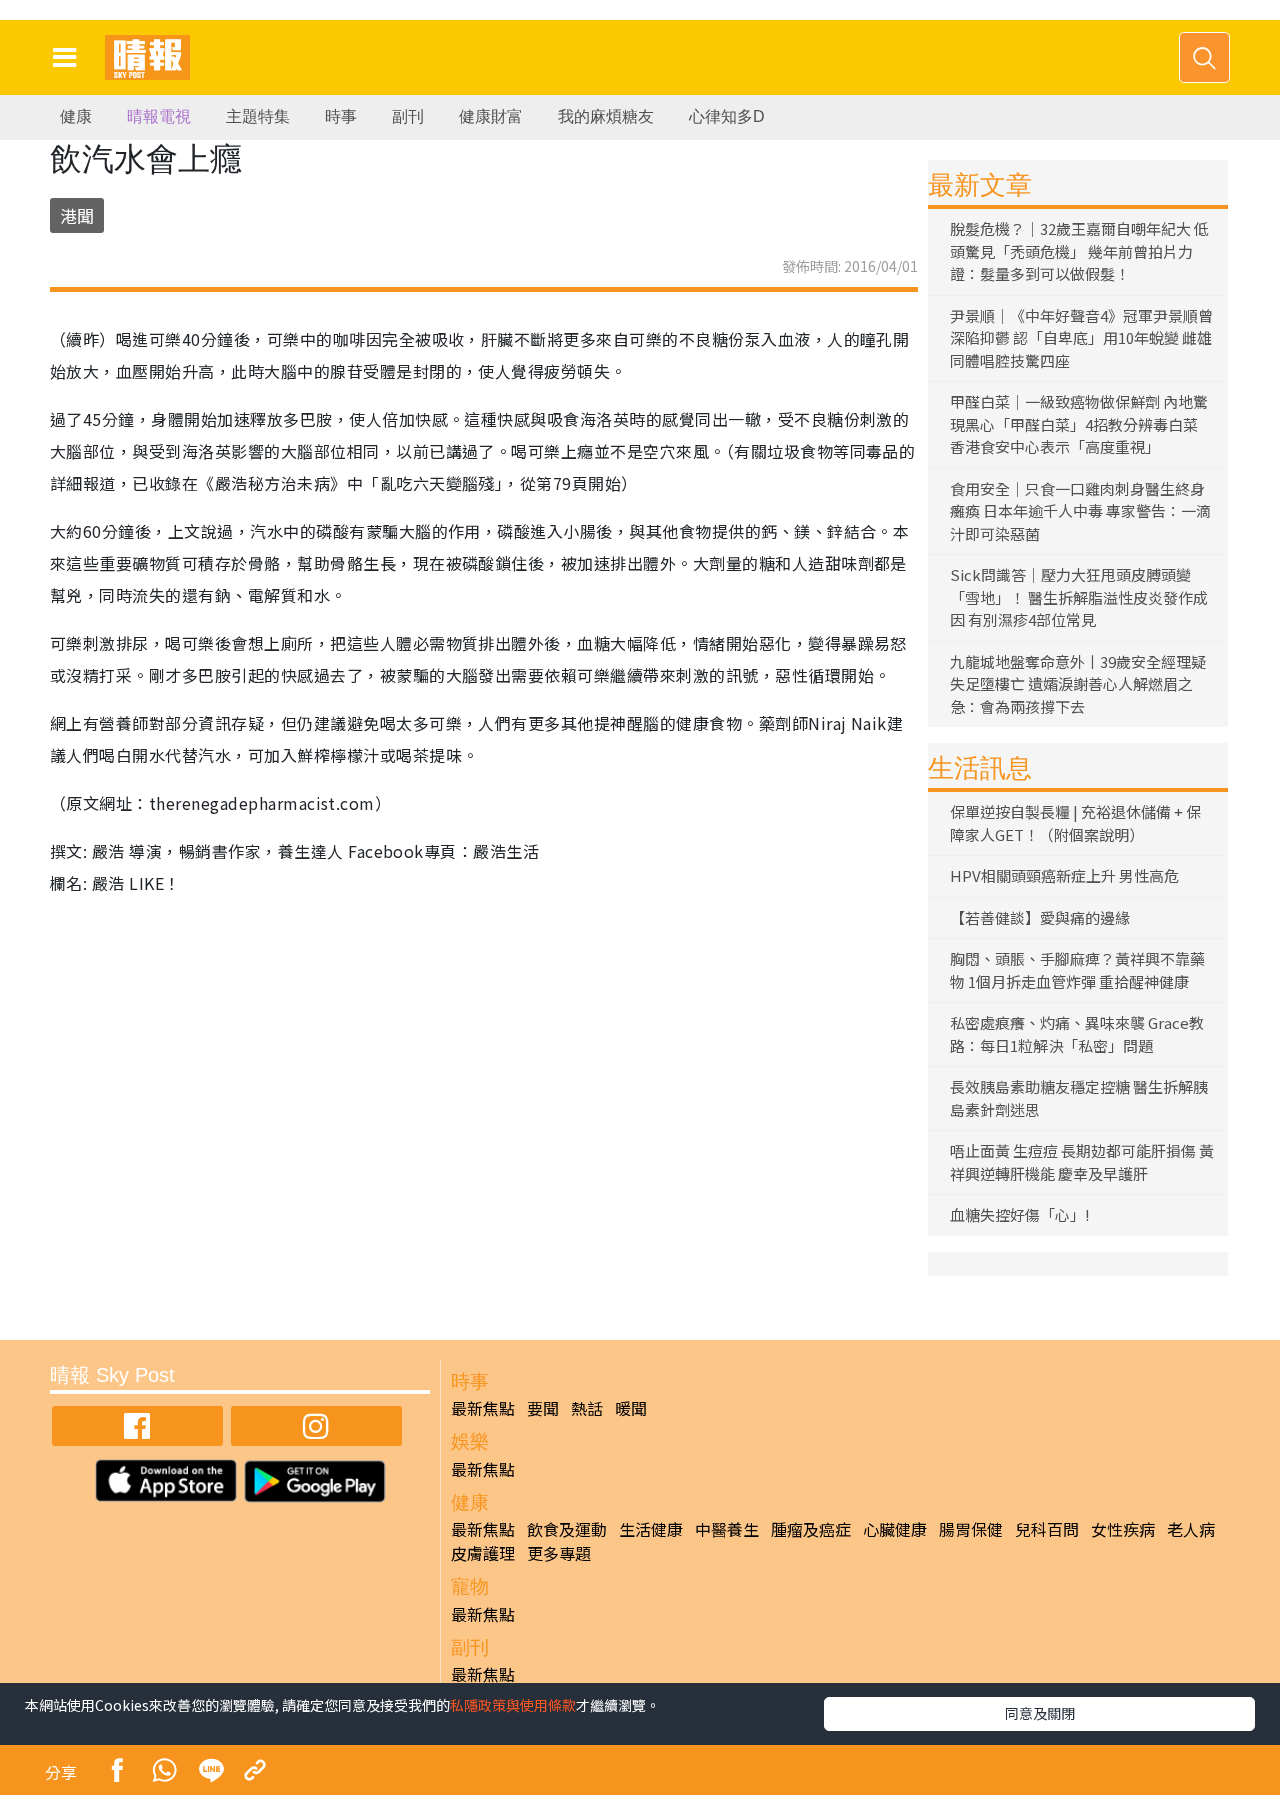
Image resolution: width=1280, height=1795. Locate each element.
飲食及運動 (567, 1529)
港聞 (77, 215)
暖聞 (631, 1408)
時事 (341, 116)
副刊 (408, 116)
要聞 (543, 1408)
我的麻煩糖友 (606, 116)
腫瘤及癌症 (811, 1529)
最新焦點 (483, 1408)
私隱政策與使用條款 (513, 1705)
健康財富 (491, 116)
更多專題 (559, 1553)
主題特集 (258, 116)
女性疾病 (1123, 1529)
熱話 (587, 1408)
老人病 (1191, 1529)
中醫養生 (727, 1529)
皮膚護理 (483, 1553)
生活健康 (651, 1529)
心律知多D (727, 116)
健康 (76, 116)
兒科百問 (1047, 1529)
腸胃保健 (971, 1529)
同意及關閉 (1040, 1713)
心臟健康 (895, 1529)
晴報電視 (159, 116)
